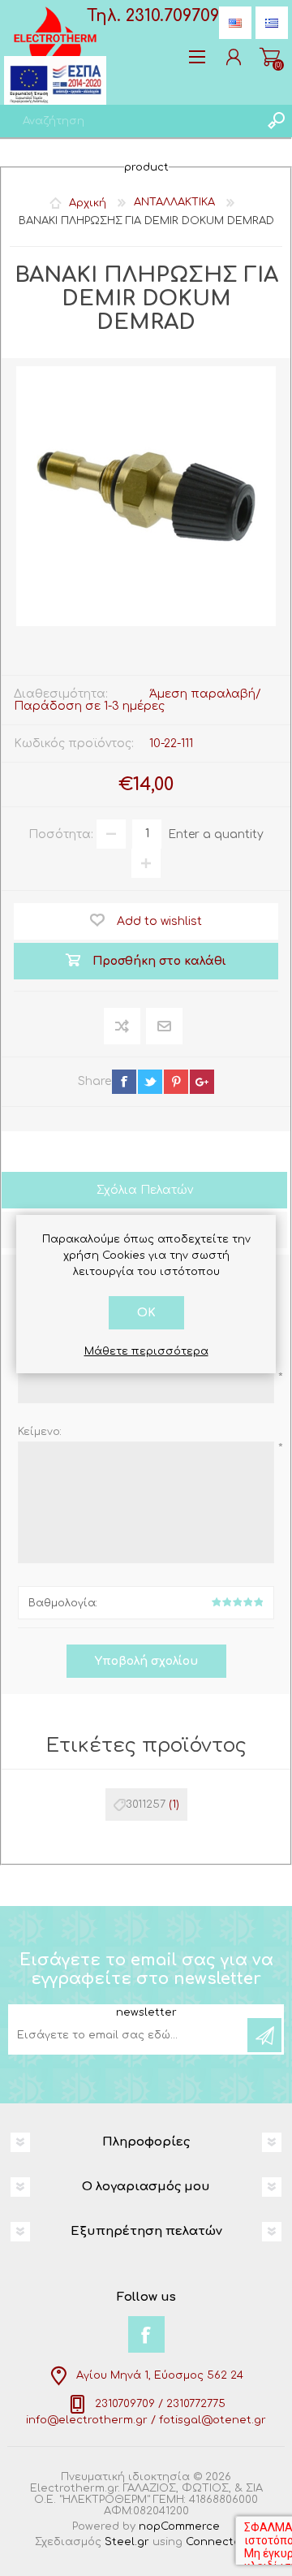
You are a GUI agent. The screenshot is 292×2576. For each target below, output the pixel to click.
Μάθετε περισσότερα (146, 1351)
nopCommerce (179, 2526)
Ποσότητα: (61, 834)
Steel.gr (127, 2542)
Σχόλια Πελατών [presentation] (145, 1190)
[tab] (144, 1192)
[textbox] (130, 121)
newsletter (146, 2012)
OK (146, 1313)
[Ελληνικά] (272, 23)
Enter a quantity (216, 834)
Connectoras (222, 2542)
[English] (235, 23)
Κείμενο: (40, 1432)
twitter (150, 1082)
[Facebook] (146, 2334)
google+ (202, 1082)
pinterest (176, 1082)
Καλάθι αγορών (270, 57)
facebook (124, 1082)
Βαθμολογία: (63, 1603)
